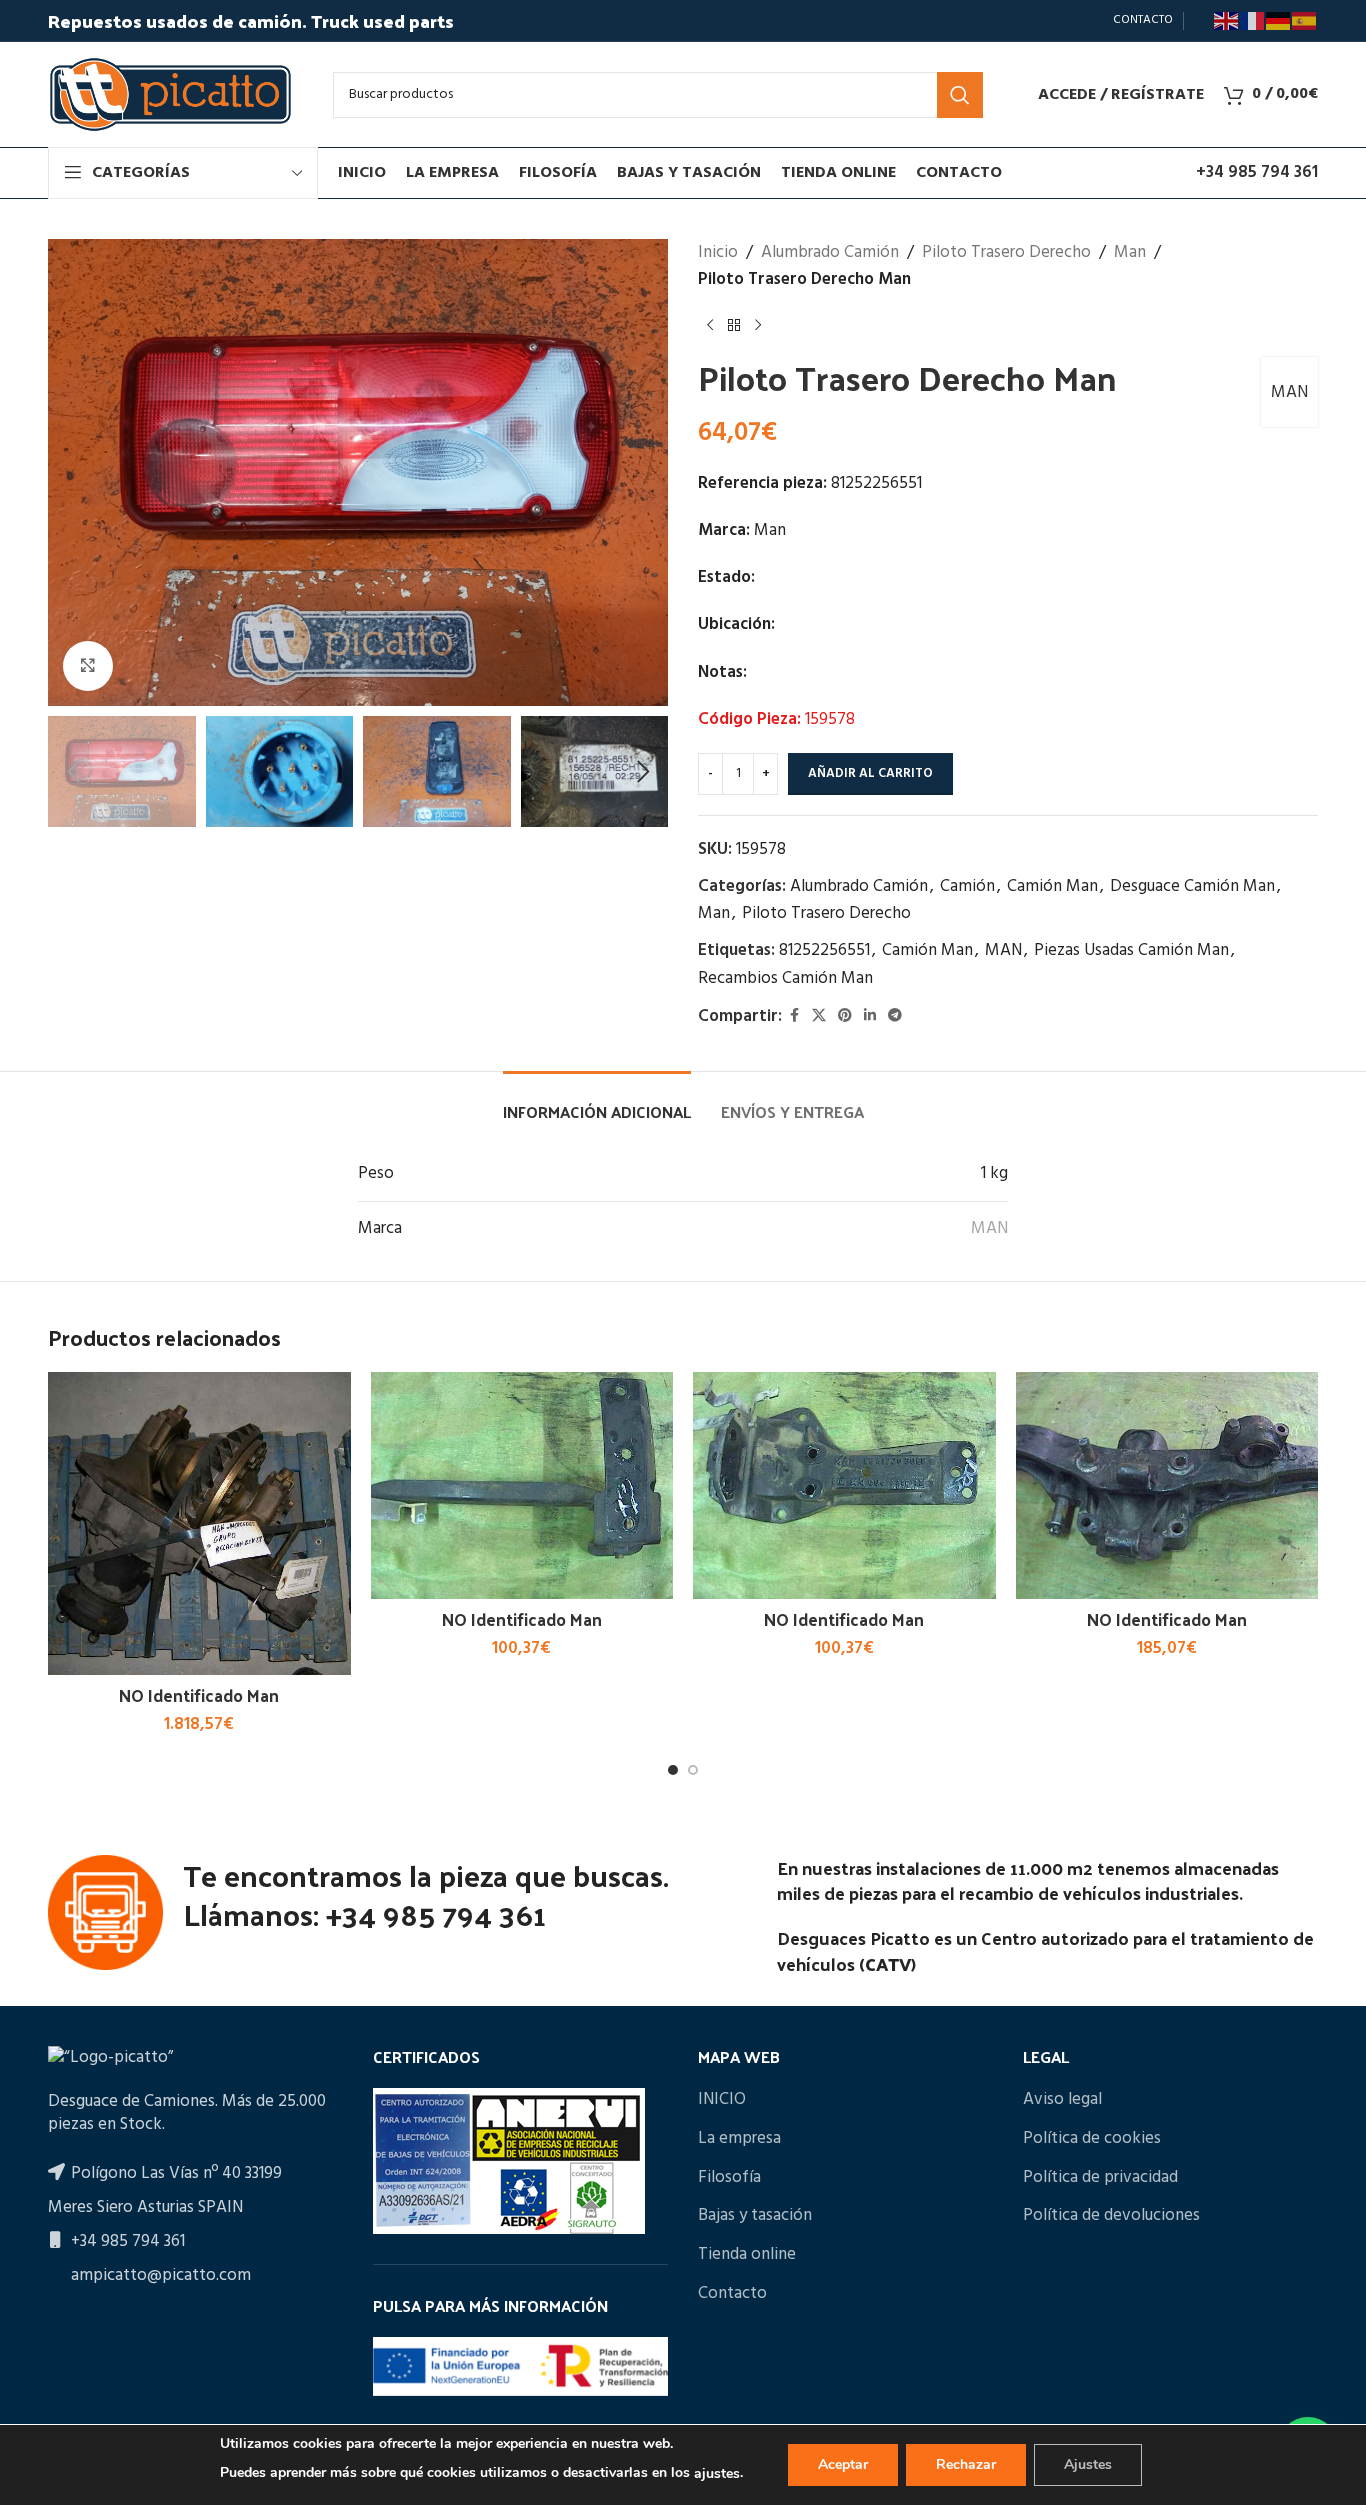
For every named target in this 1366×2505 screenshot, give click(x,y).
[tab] (597, 1101)
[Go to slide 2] (693, 1770)
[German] (1279, 21)
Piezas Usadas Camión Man (1131, 950)
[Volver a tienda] (734, 325)
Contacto (732, 2294)
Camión (967, 886)
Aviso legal (1062, 2100)
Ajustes (1088, 2464)
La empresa (739, 2139)
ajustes (717, 2473)
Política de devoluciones (1111, 2216)
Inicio (718, 252)
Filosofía (729, 2178)
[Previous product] (710, 325)
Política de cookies (1092, 2139)
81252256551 (824, 950)
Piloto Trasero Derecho (1006, 252)
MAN (1289, 392)
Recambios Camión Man (785, 978)
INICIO (722, 2100)
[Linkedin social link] (870, 1016)
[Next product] (758, 325)
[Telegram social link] (895, 1016)
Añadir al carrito (870, 773)
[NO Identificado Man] (199, 1523)
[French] (1253, 21)
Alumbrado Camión (830, 252)
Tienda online (747, 2255)
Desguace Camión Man (1192, 886)
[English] (1227, 21)
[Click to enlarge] (88, 666)
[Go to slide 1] (673, 1770)
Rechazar (966, 2464)
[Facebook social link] (794, 1016)
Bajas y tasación (755, 2216)
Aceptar (843, 2464)
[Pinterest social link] (845, 1016)
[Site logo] (170, 94)
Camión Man (1052, 886)
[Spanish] (1305, 21)
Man (1130, 252)
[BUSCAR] (960, 95)
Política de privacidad (1100, 2178)
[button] (73, 772)
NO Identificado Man (199, 1695)
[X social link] (819, 1016)
